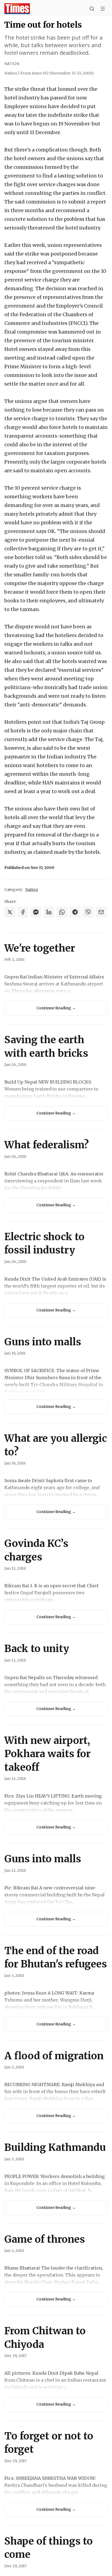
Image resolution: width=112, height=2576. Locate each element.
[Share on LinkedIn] (49, 912)
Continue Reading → (56, 1008)
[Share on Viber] (88, 912)
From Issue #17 (57, 73)
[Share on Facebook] (23, 912)
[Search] (92, 9)
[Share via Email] (101, 912)
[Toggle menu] (103, 9)
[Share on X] (10, 912)
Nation (12, 64)
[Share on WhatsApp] (62, 912)
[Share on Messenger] (36, 912)
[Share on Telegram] (75, 912)
